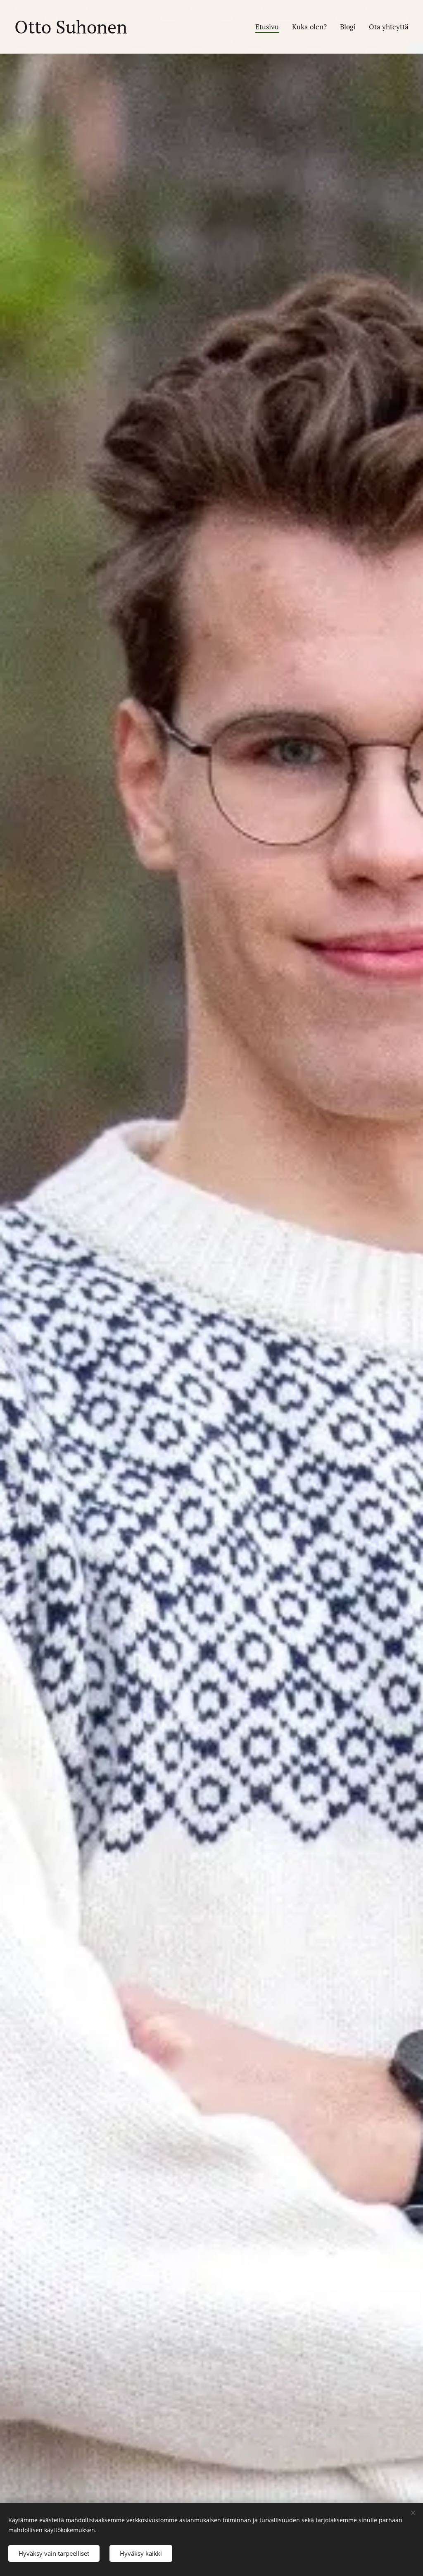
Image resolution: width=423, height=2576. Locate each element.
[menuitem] (269, 27)
